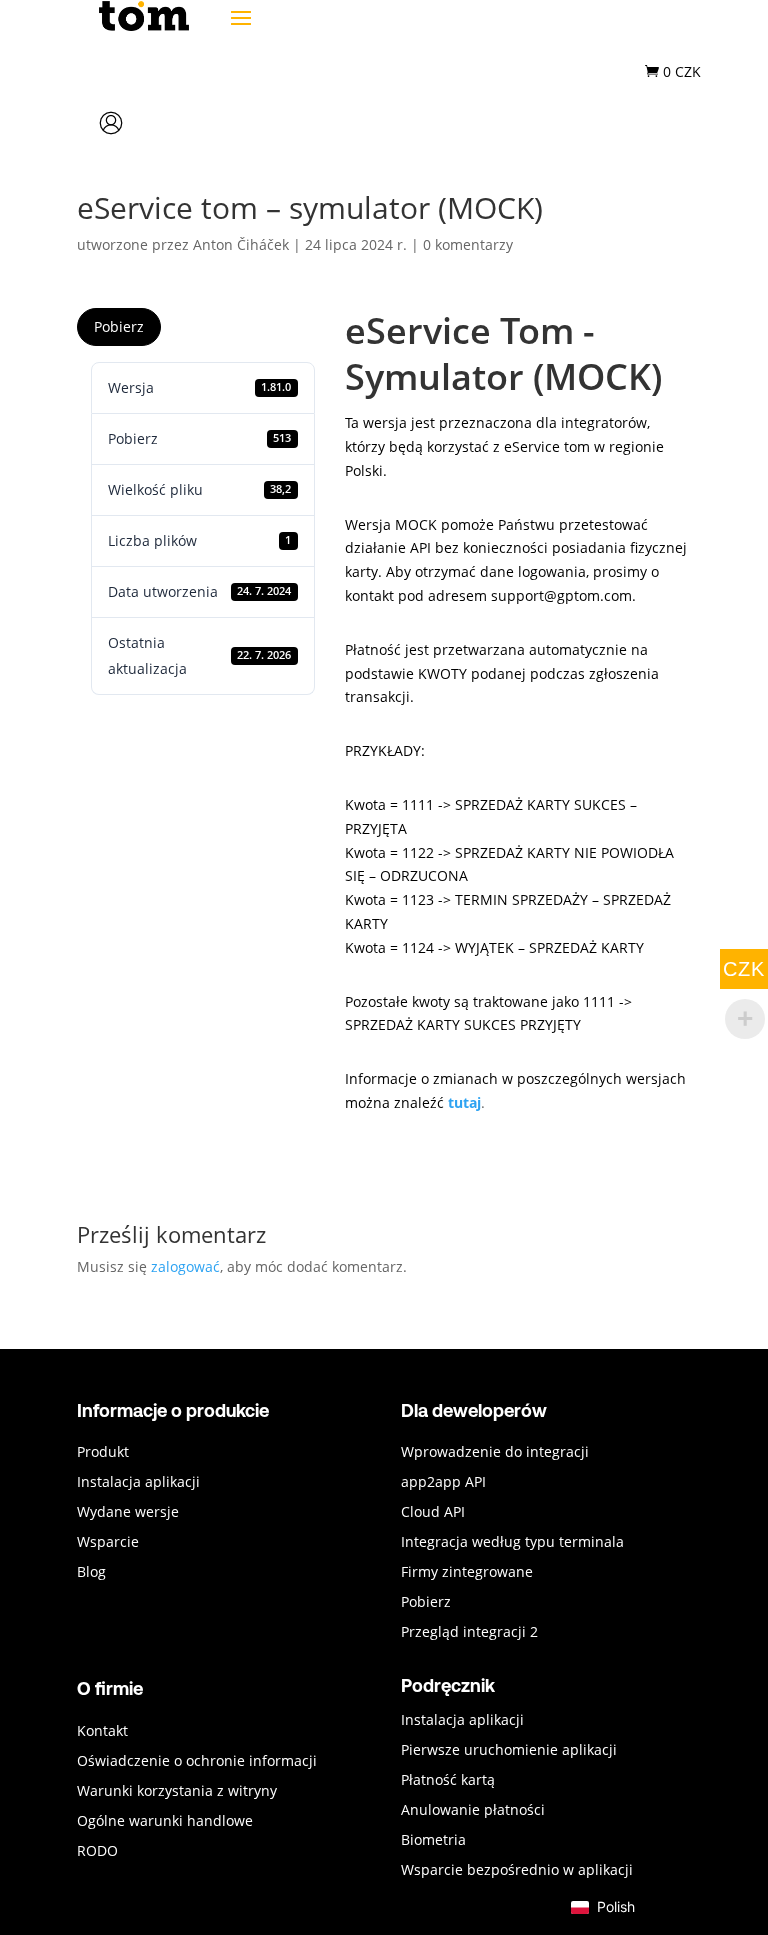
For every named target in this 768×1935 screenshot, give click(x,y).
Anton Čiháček (241, 244)
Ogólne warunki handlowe (165, 1822)
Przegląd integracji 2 (469, 1633)
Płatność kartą (448, 1781)
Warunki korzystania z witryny (177, 1792)
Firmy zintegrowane (467, 1573)
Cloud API (433, 1513)
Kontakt (102, 1732)
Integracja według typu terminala (512, 1543)
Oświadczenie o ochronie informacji (197, 1762)
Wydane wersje (128, 1513)
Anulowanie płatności (473, 1811)
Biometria (433, 1841)
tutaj (464, 1102)
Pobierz (119, 326)
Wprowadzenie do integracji (495, 1453)
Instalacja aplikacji (138, 1483)
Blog (91, 1573)
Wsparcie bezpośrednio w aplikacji (517, 1871)
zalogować (185, 1266)
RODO (97, 1852)
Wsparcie (108, 1543)
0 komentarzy (468, 244)
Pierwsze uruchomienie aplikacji (509, 1751)
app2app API (443, 1483)
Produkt (103, 1453)
